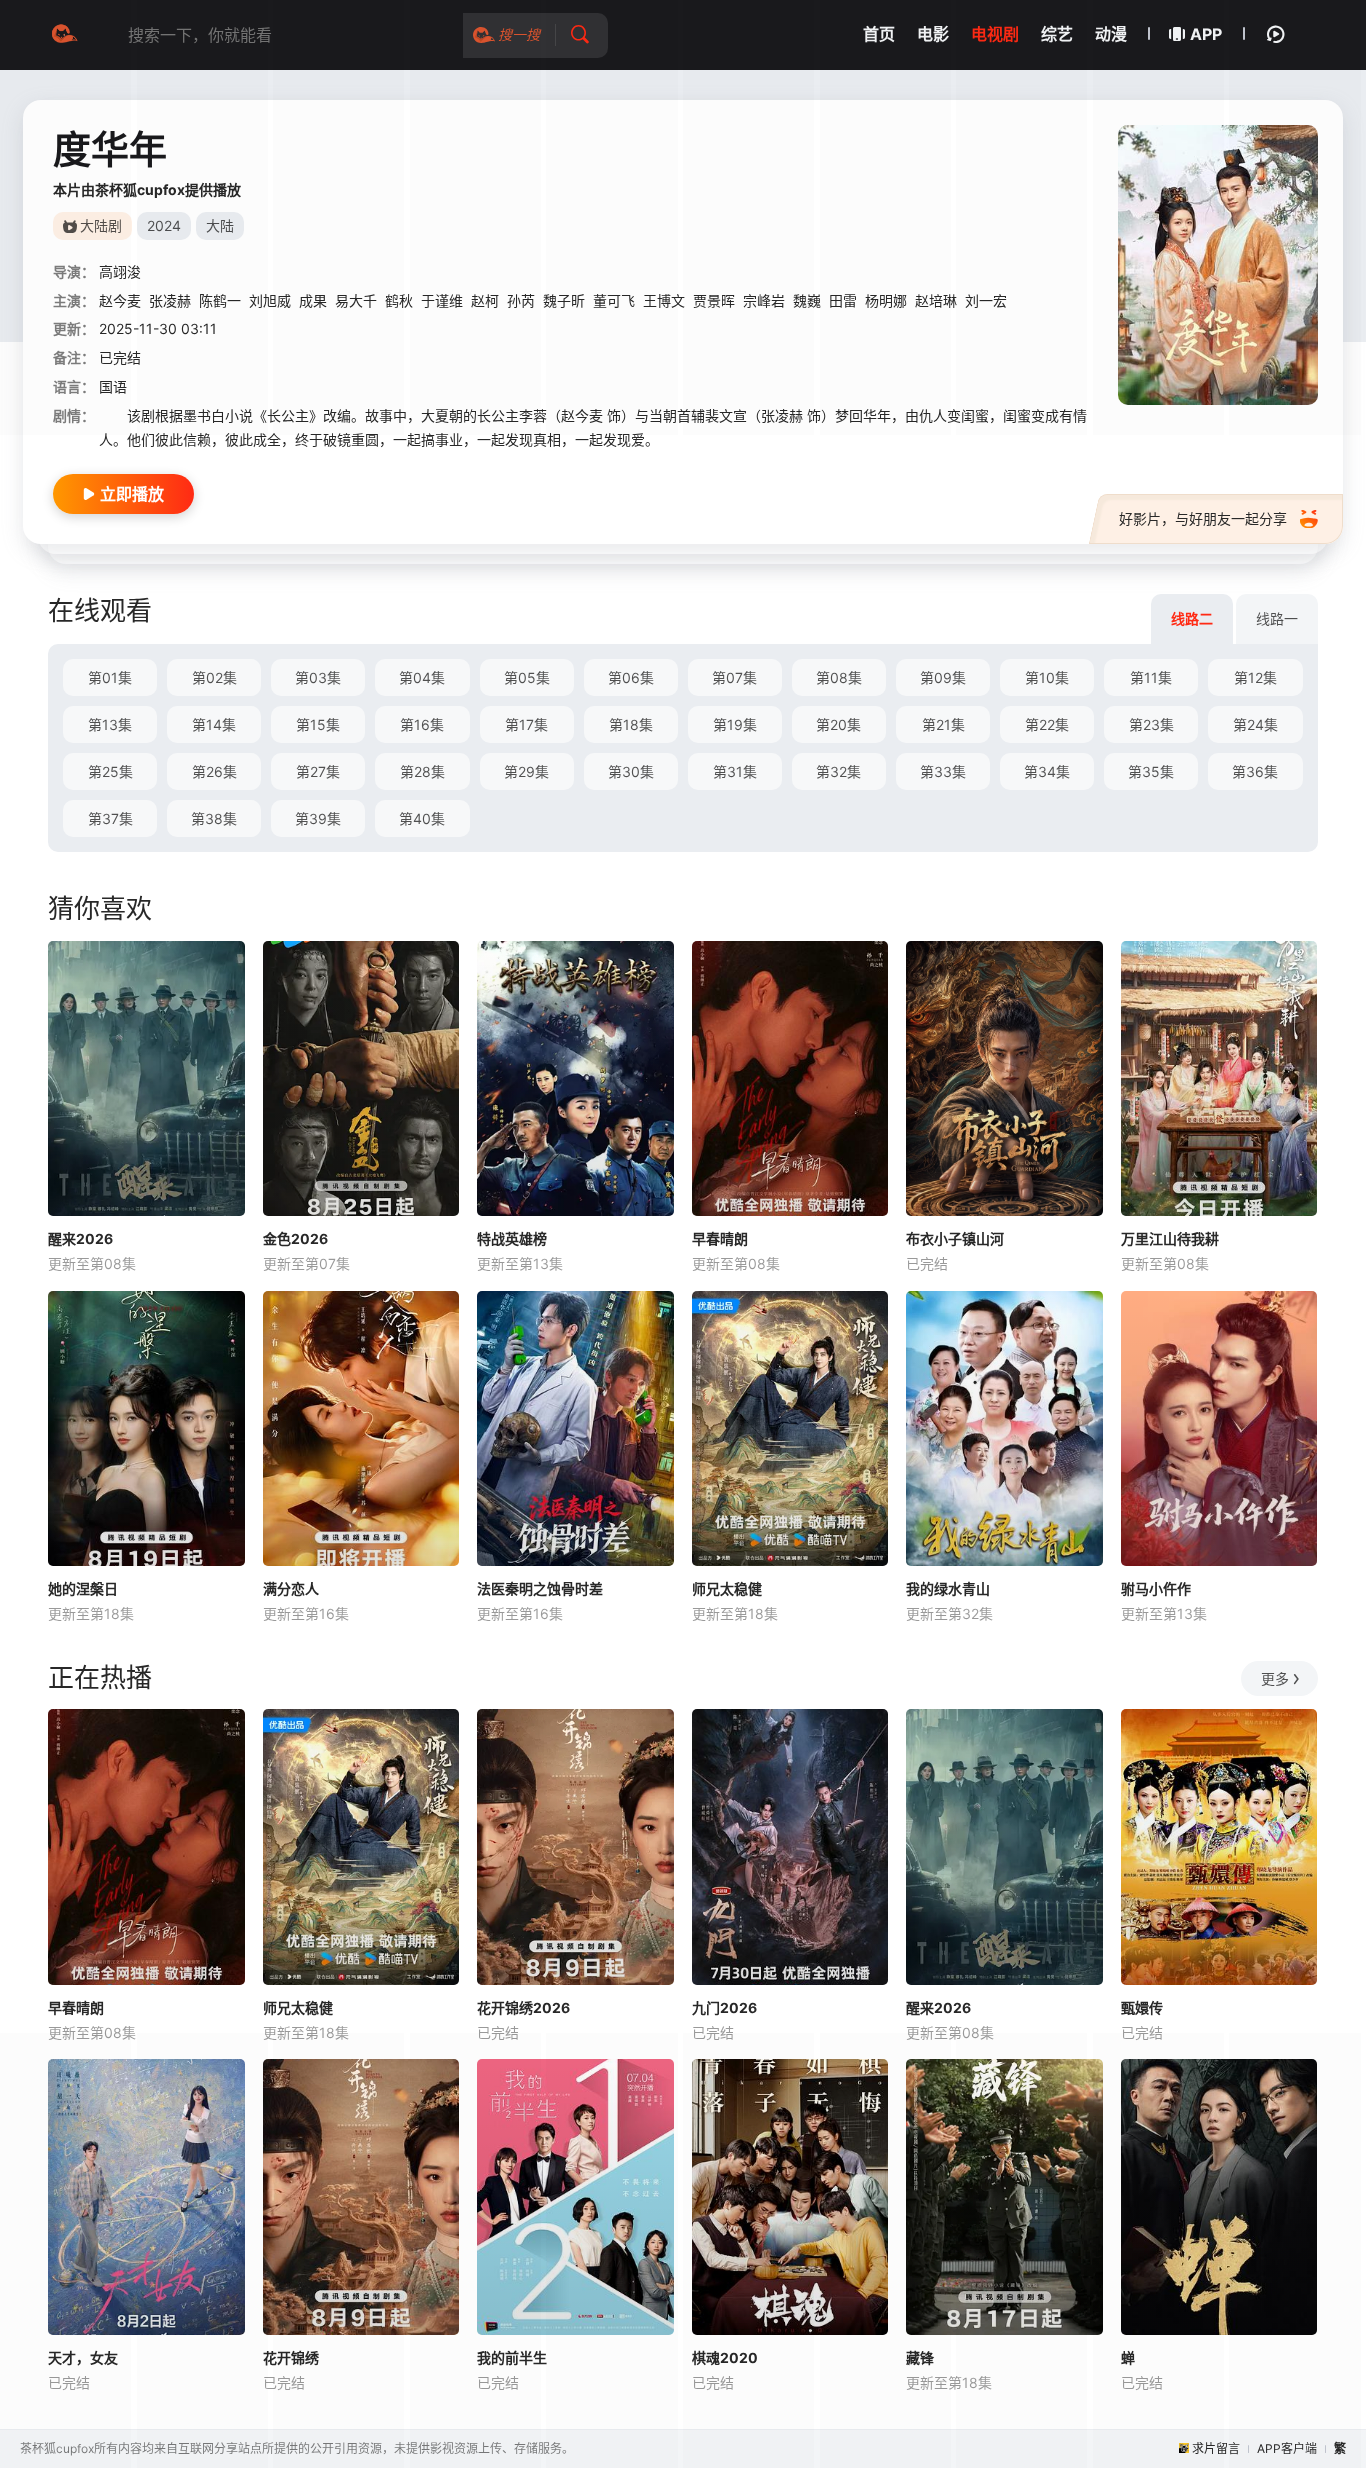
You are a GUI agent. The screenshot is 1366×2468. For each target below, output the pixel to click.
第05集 (527, 677)
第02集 (214, 677)
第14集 (214, 724)
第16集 (422, 724)
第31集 (735, 771)
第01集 (110, 677)
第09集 (943, 677)
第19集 (735, 724)
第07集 (734, 677)
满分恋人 (291, 1588)
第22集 (1047, 724)
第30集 (631, 771)
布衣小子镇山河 (955, 1238)
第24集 (1255, 724)
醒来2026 (80, 1238)
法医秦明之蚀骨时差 (540, 1588)
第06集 (631, 677)
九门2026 (724, 2007)
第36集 (1255, 771)
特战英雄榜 (512, 1238)
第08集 (839, 677)
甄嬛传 (1142, 2007)
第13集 (110, 724)
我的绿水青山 (948, 1588)
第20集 (838, 724)
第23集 (1151, 724)
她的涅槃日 (83, 1588)
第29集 (526, 771)
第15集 (318, 724)
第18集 (631, 724)
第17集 (526, 724)
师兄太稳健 (727, 1588)
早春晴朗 (720, 1238)
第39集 (318, 818)
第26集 (214, 771)
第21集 (943, 724)
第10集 (1047, 677)
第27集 (318, 771)
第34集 (1047, 771)
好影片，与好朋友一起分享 (1203, 518)
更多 (1275, 1678)
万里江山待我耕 (1170, 1238)
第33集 (943, 771)
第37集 (110, 818)
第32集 (838, 771)
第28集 (422, 771)
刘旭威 (270, 300)
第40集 (422, 818)
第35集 (1151, 771)
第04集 (422, 677)
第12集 (1255, 677)
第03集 (318, 677)
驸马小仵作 (1156, 1588)
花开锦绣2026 (523, 2007)
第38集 (214, 818)
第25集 (110, 771)
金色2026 (295, 1238)
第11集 (1151, 677)
